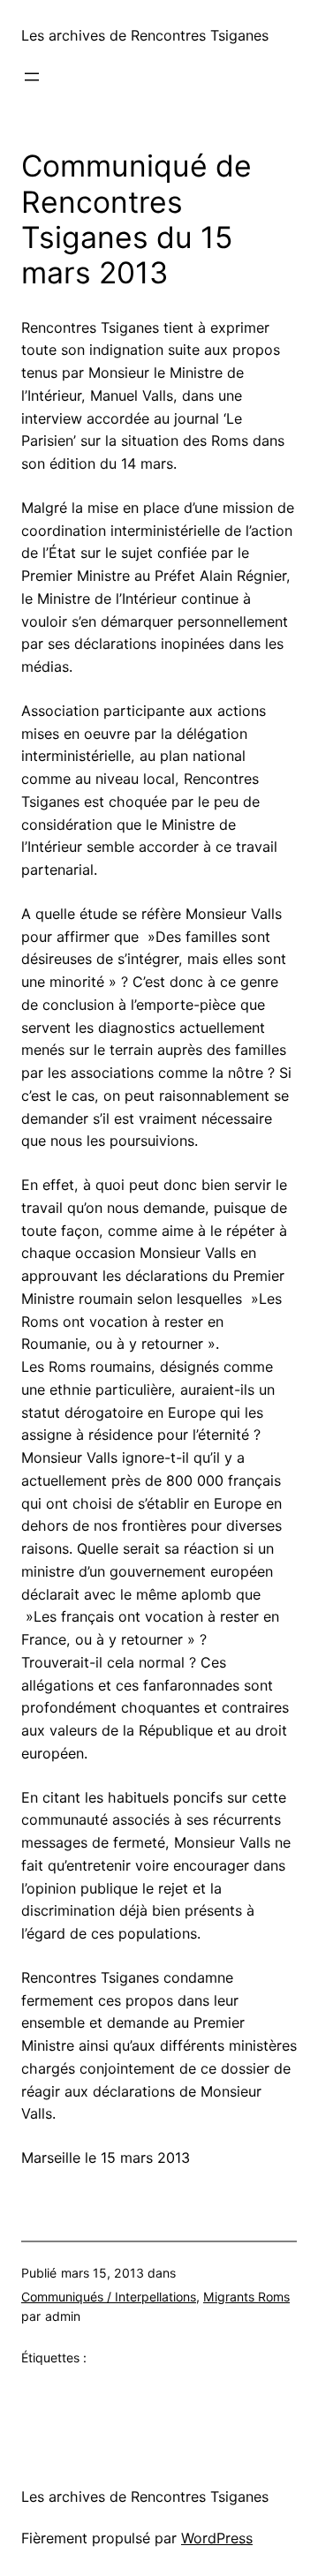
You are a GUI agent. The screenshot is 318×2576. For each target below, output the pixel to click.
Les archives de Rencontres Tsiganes (145, 35)
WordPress (217, 2538)
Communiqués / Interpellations (109, 2297)
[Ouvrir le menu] (32, 77)
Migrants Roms (246, 2297)
